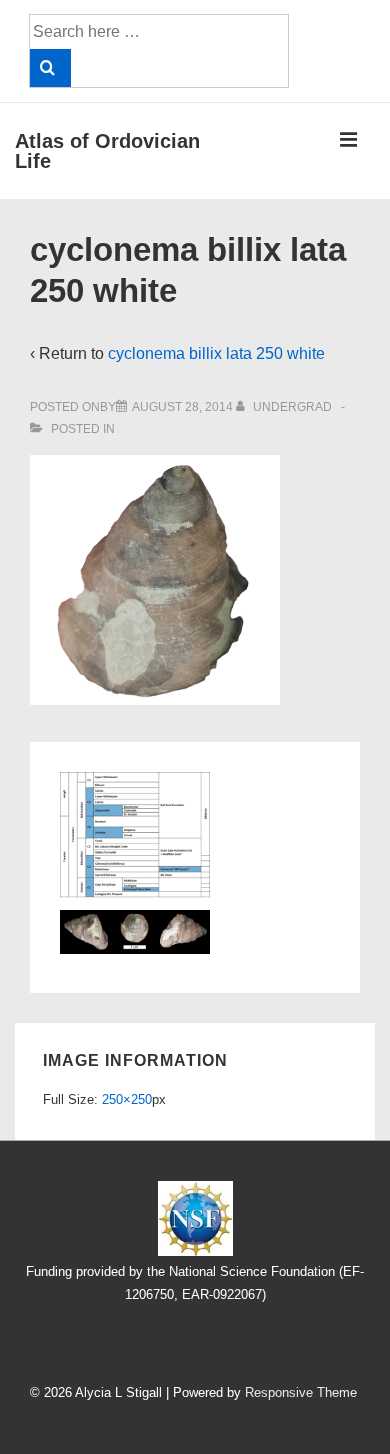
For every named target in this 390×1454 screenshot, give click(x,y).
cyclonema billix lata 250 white (216, 353)
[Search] (50, 68)
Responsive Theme (301, 1392)
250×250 (127, 1099)
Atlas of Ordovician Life (107, 151)
